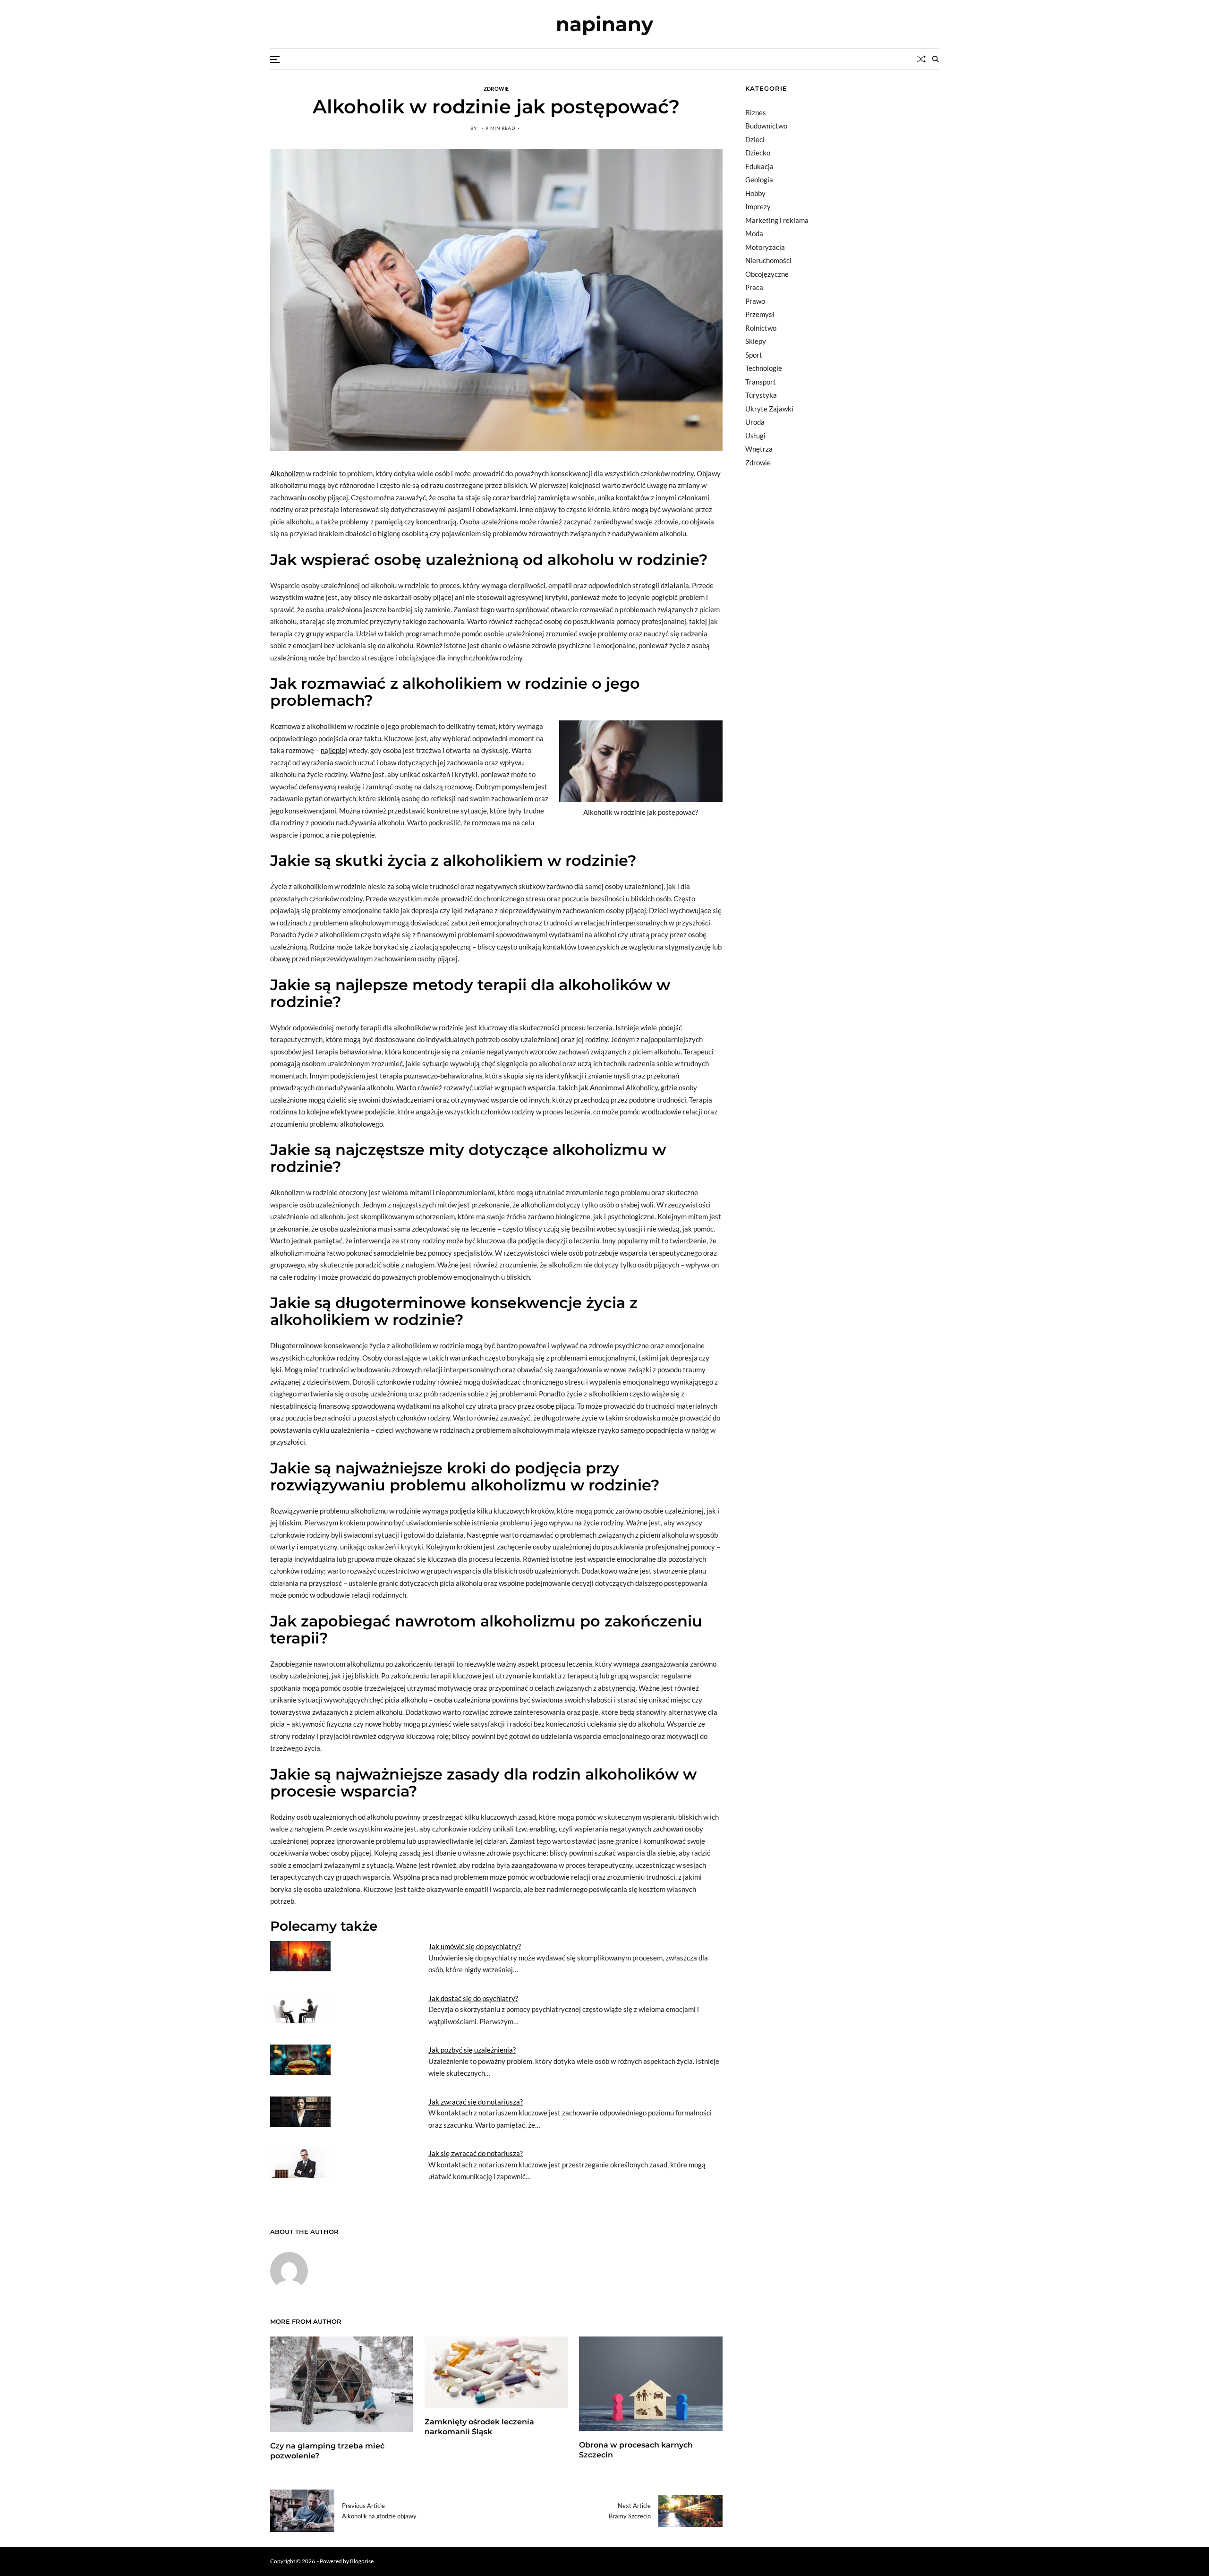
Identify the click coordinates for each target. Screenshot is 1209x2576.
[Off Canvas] (275, 60)
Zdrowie (496, 88)
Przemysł (760, 314)
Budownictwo (766, 126)
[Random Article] (921, 59)
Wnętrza (759, 449)
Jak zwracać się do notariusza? (476, 2102)
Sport (754, 355)
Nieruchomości (768, 260)
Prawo (755, 301)
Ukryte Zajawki (769, 409)
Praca (754, 287)
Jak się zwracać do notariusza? (476, 2153)
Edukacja (759, 166)
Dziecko (758, 153)
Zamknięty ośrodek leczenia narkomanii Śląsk (479, 2427)
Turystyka (761, 395)
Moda (754, 233)
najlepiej (334, 750)
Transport (761, 382)
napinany (604, 24)
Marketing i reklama (777, 220)
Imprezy (758, 206)
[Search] (936, 59)
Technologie (764, 368)
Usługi (755, 436)
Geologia (759, 180)
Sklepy (756, 341)
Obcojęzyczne (767, 274)
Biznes (756, 112)
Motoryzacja (765, 247)
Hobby (755, 193)
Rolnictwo (761, 328)
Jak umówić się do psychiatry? (475, 1946)
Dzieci (755, 139)
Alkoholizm (287, 473)
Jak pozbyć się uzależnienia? (472, 2050)
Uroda (755, 422)
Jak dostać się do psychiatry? (473, 1998)
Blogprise (362, 2561)
